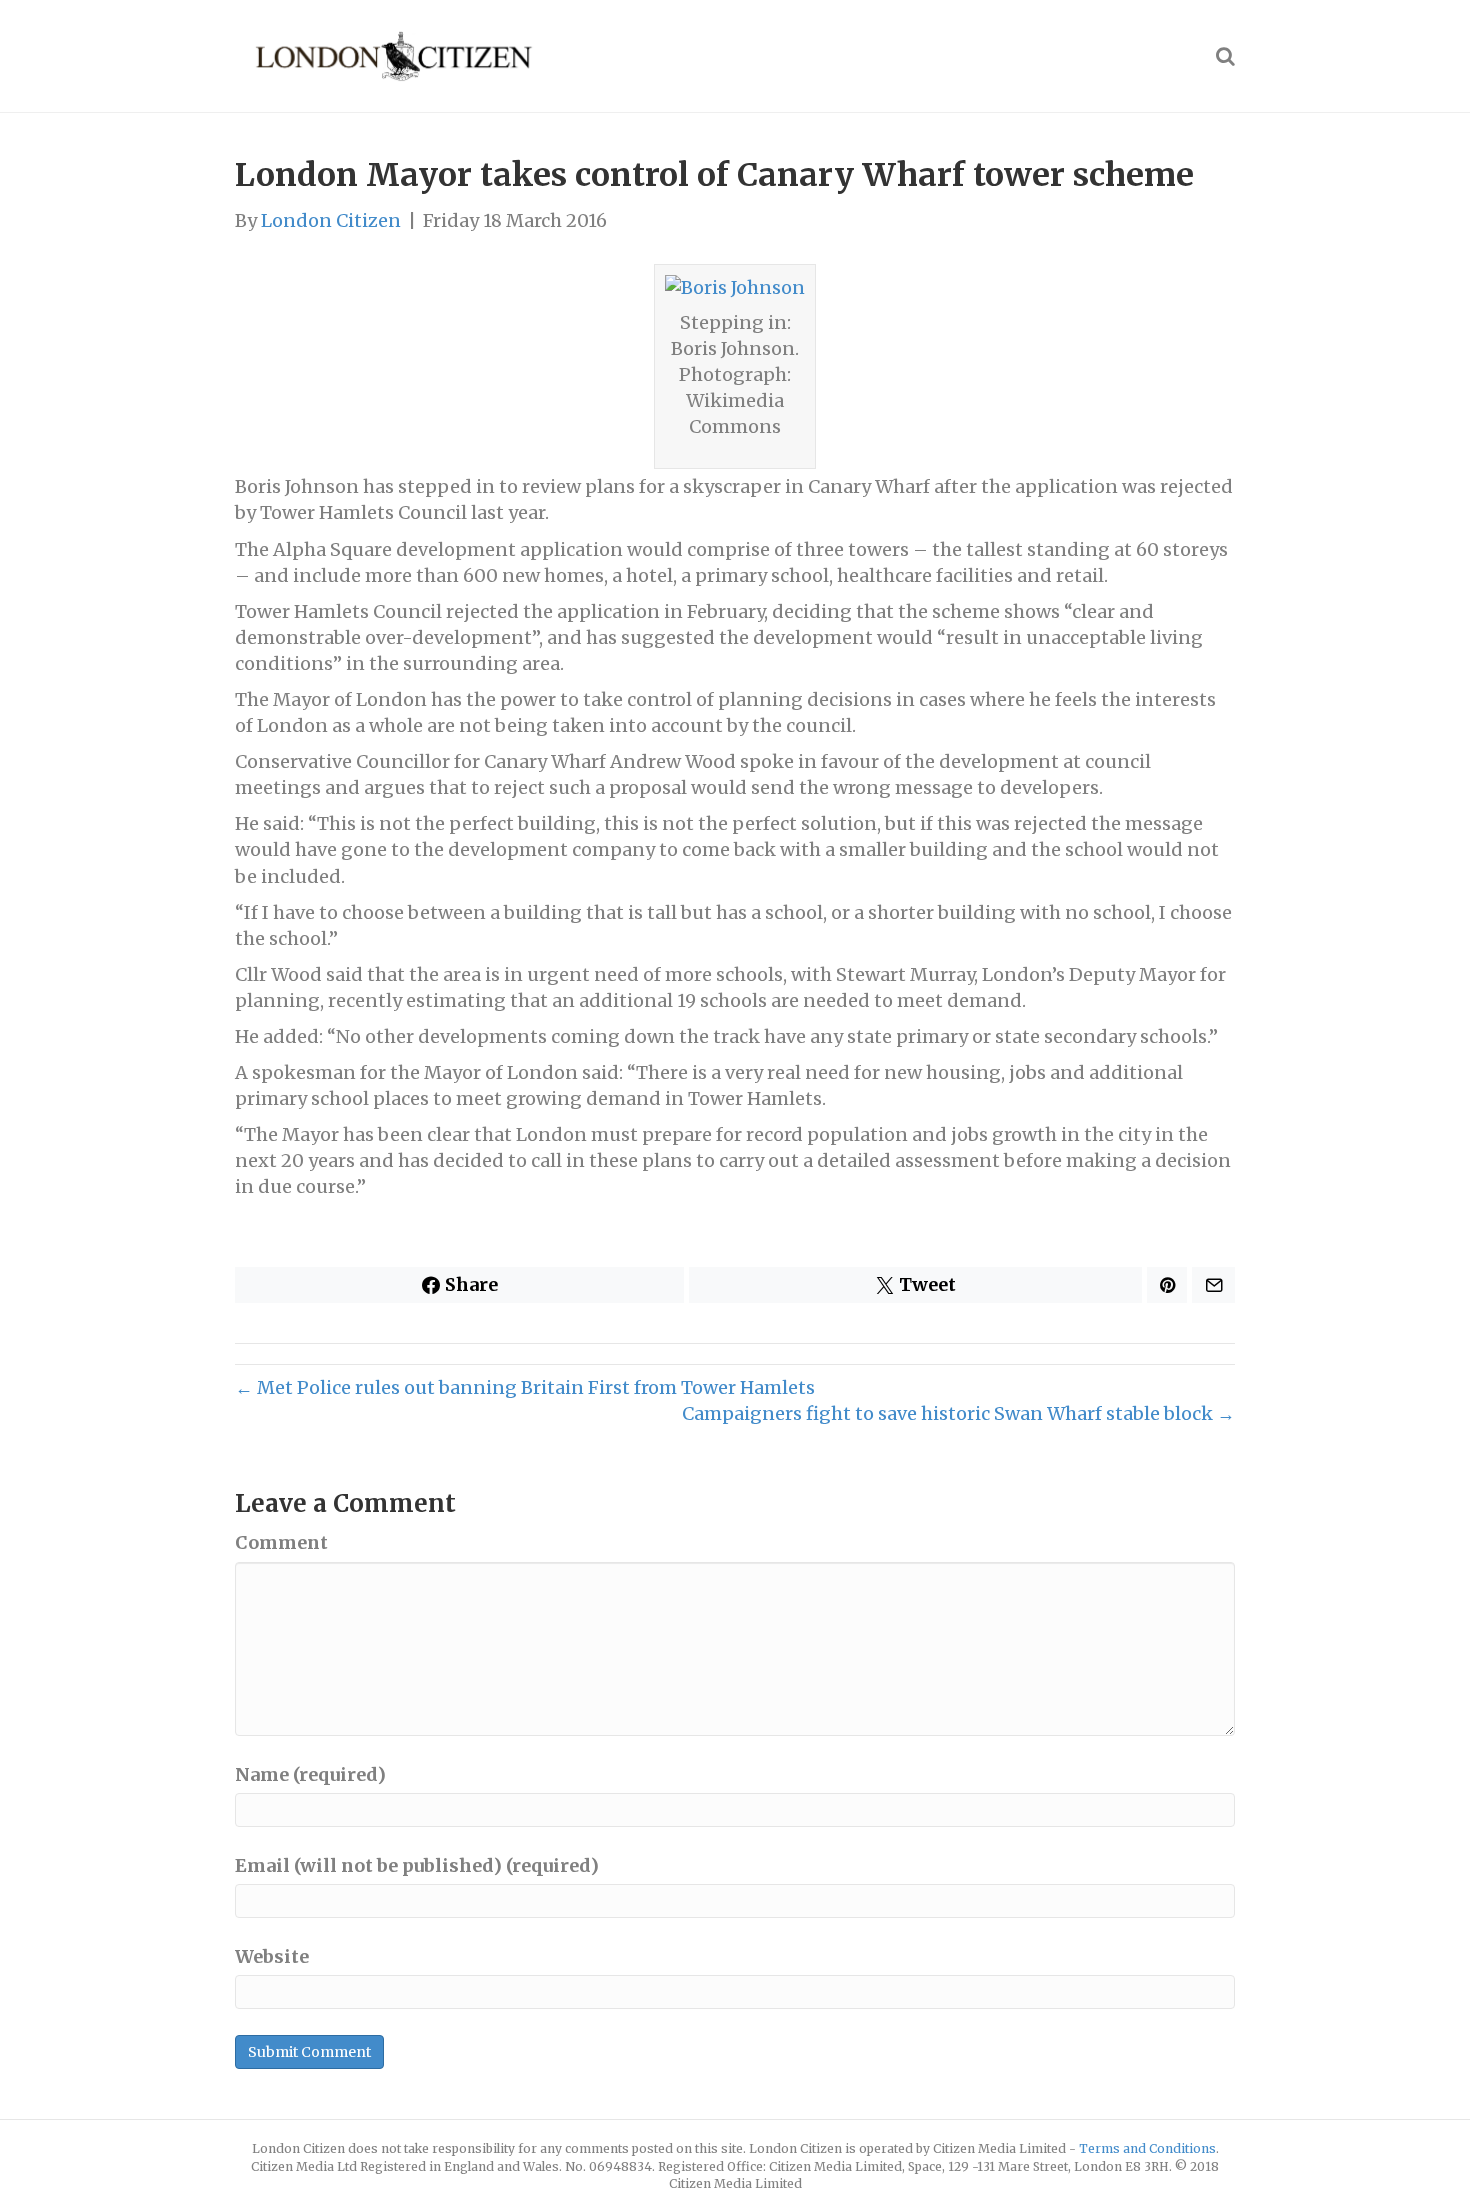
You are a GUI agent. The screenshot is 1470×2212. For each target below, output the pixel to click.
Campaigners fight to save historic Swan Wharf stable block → (958, 1413)
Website (272, 1956)
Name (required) (310, 1774)
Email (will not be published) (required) (417, 1865)
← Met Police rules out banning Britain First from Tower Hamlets (525, 1387)
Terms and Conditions (1147, 2148)
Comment (281, 1542)
